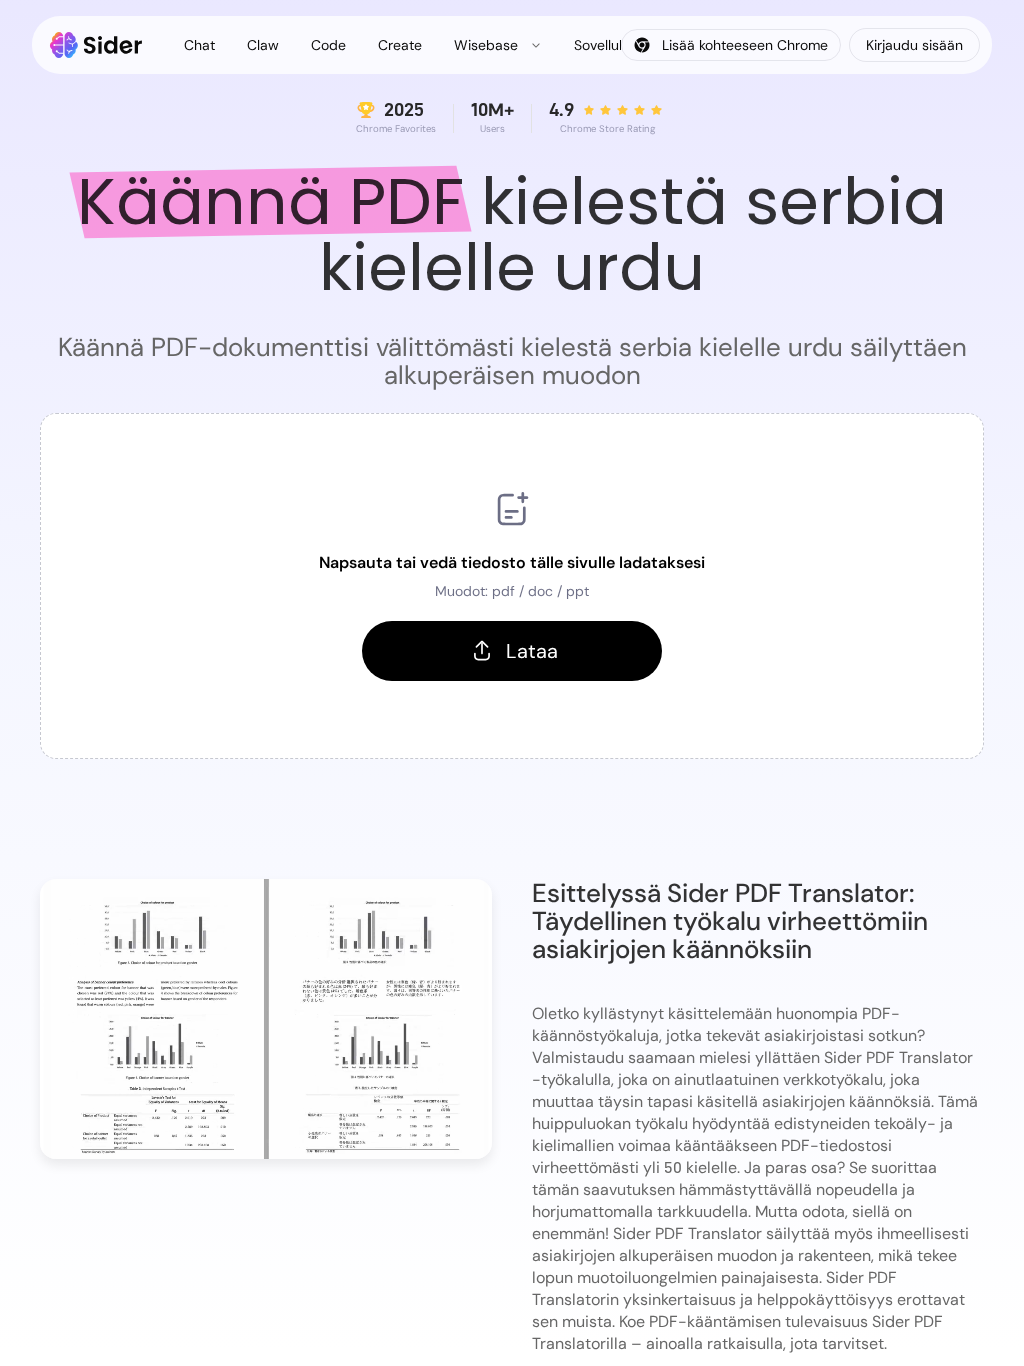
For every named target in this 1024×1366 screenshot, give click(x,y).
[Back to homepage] (96, 45)
